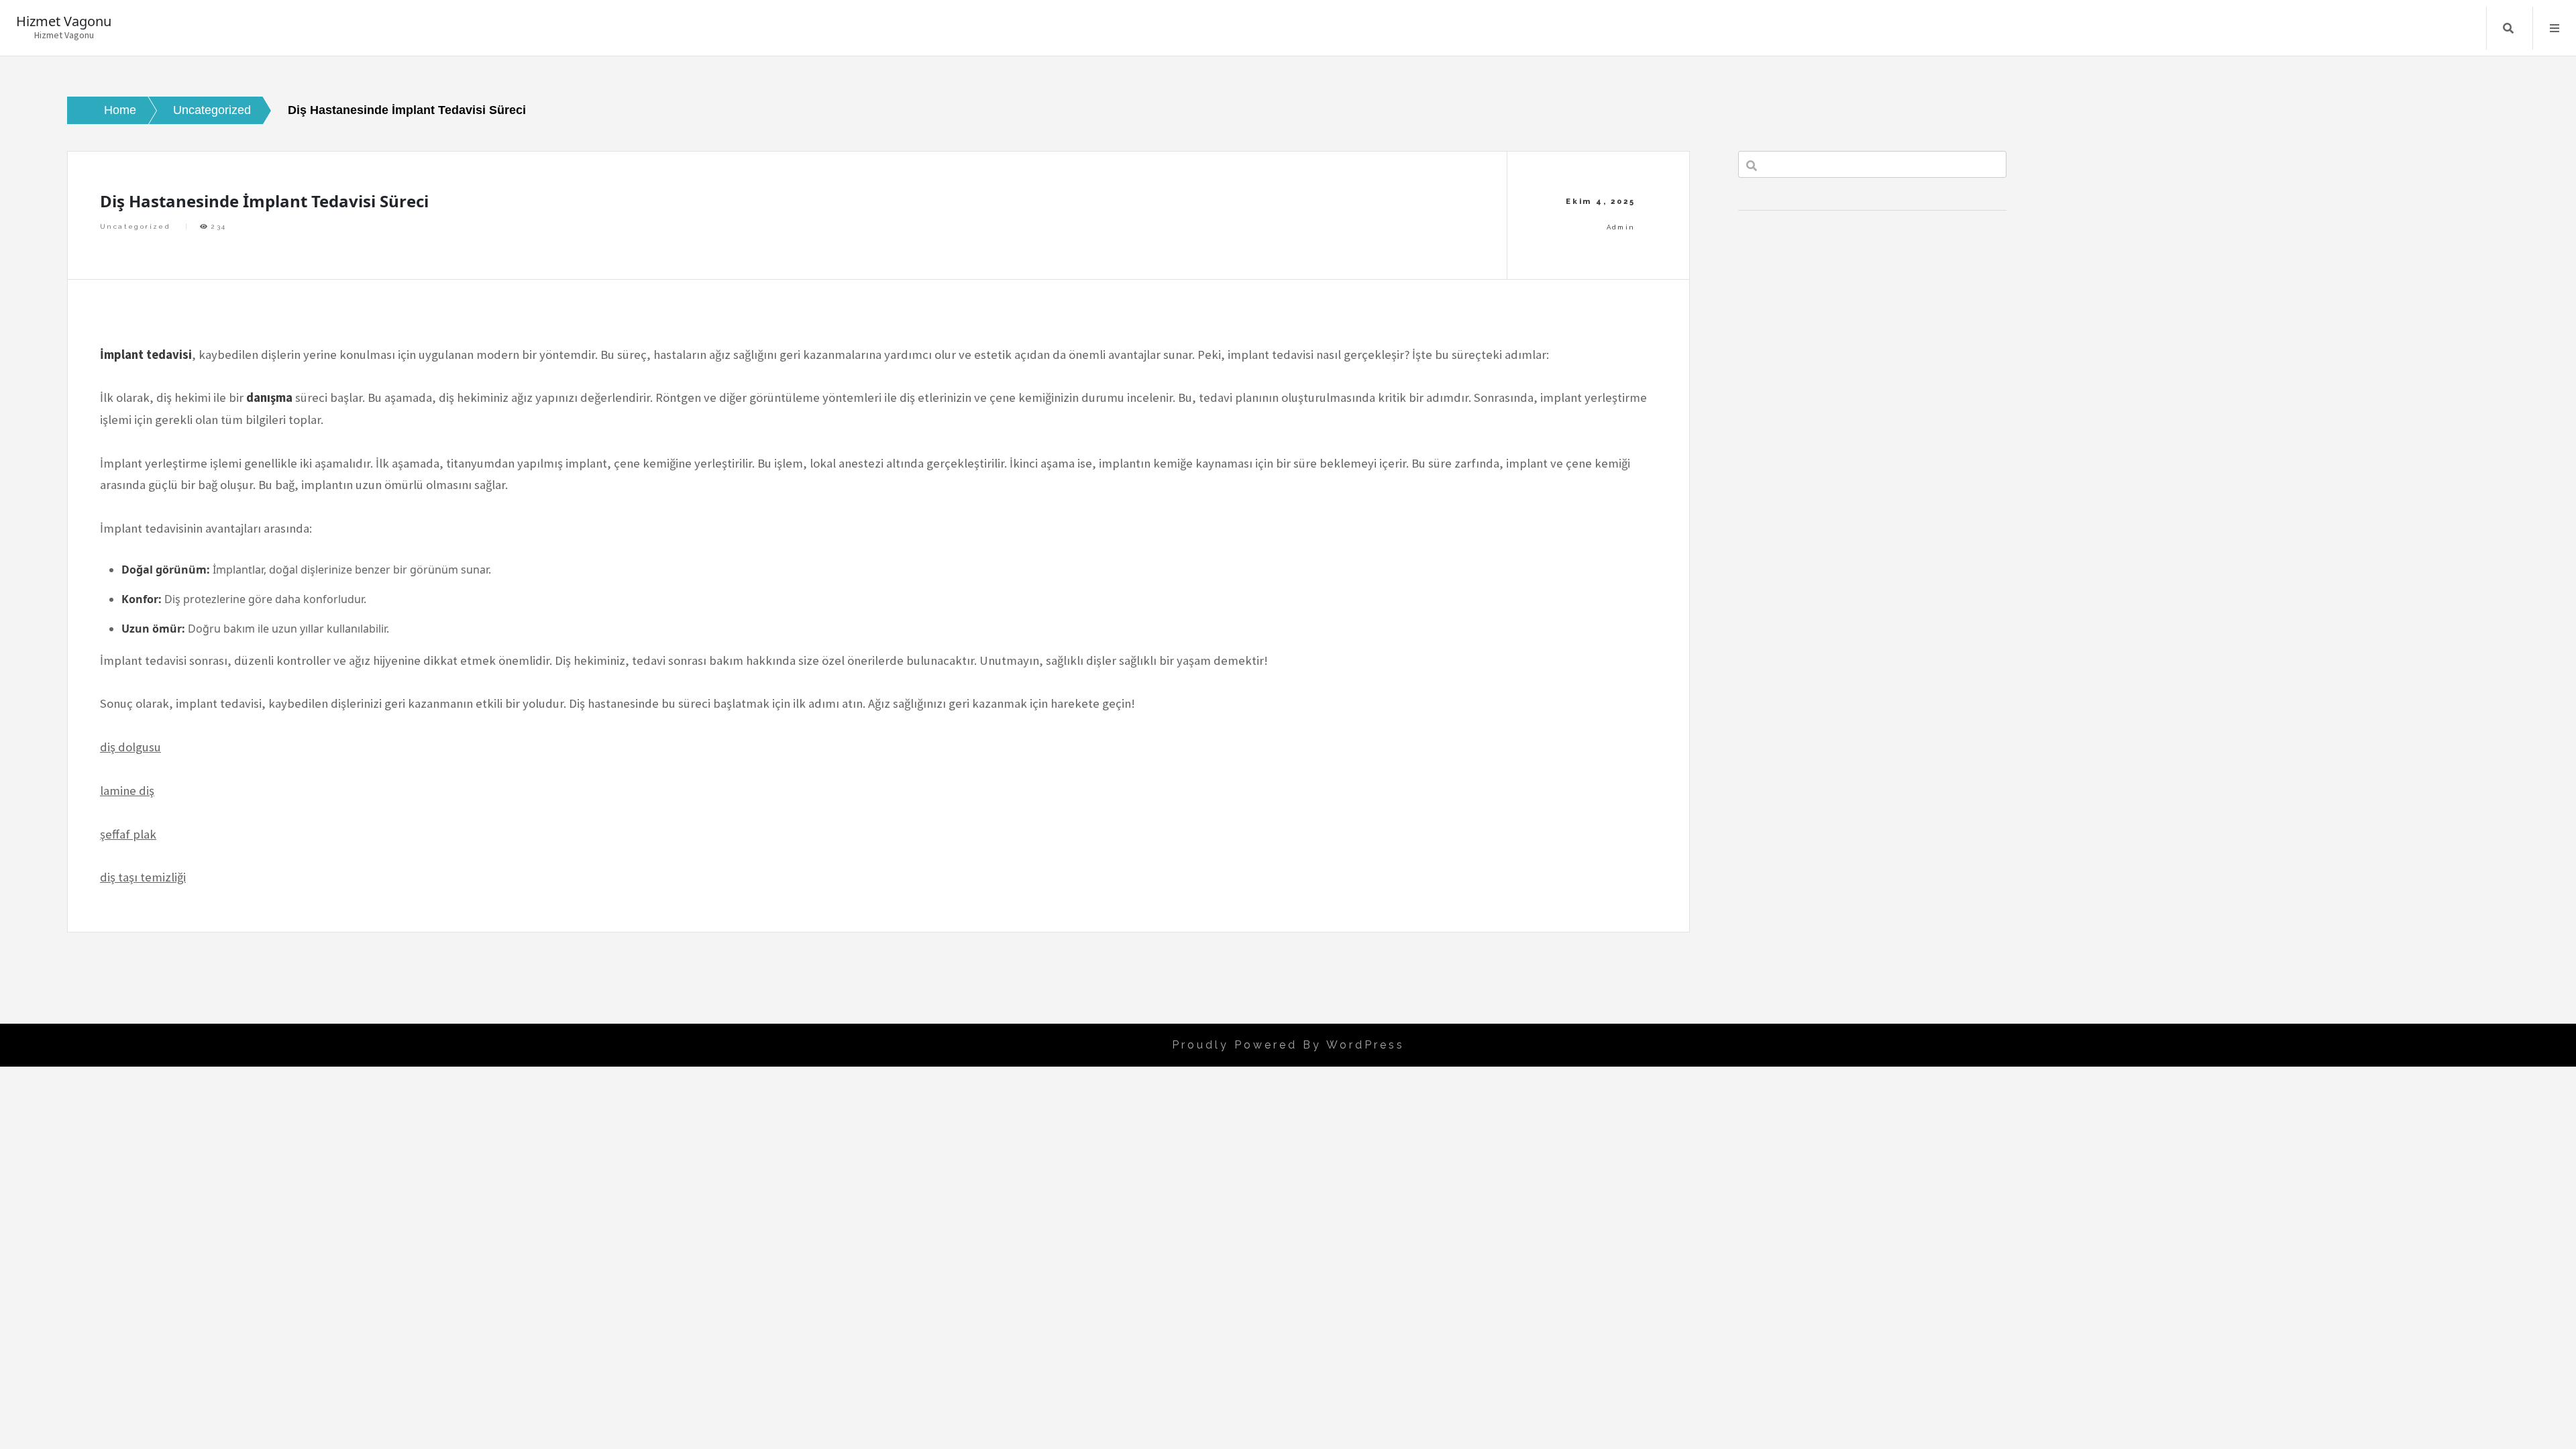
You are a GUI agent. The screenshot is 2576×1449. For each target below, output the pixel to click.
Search (2508, 28)
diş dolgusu (130, 747)
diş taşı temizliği (143, 877)
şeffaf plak (128, 834)
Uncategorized (135, 226)
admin (1621, 227)
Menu (2555, 28)
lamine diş (127, 791)
